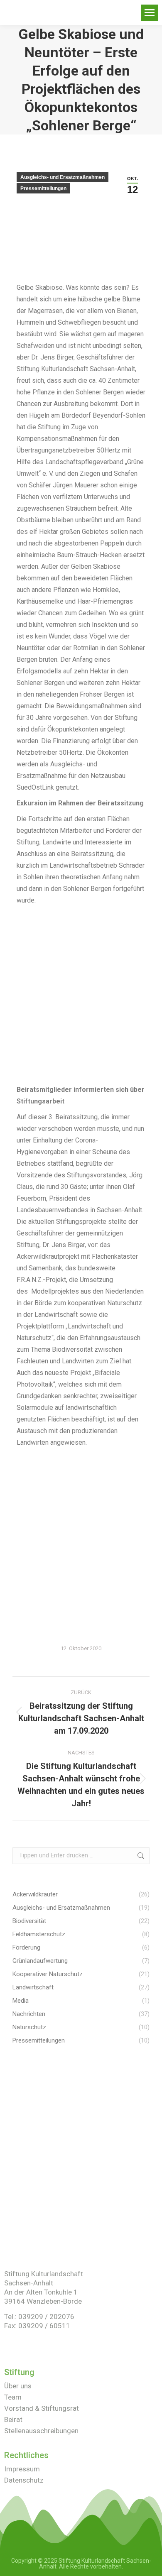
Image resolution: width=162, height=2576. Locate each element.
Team (13, 2397)
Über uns (18, 2386)
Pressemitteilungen (43, 188)
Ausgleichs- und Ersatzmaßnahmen (63, 177)
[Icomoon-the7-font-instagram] (22, 2344)
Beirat (13, 2419)
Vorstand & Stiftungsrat (42, 2408)
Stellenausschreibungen (41, 2431)
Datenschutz (24, 2480)
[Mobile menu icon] (150, 13)
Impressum (22, 2469)
